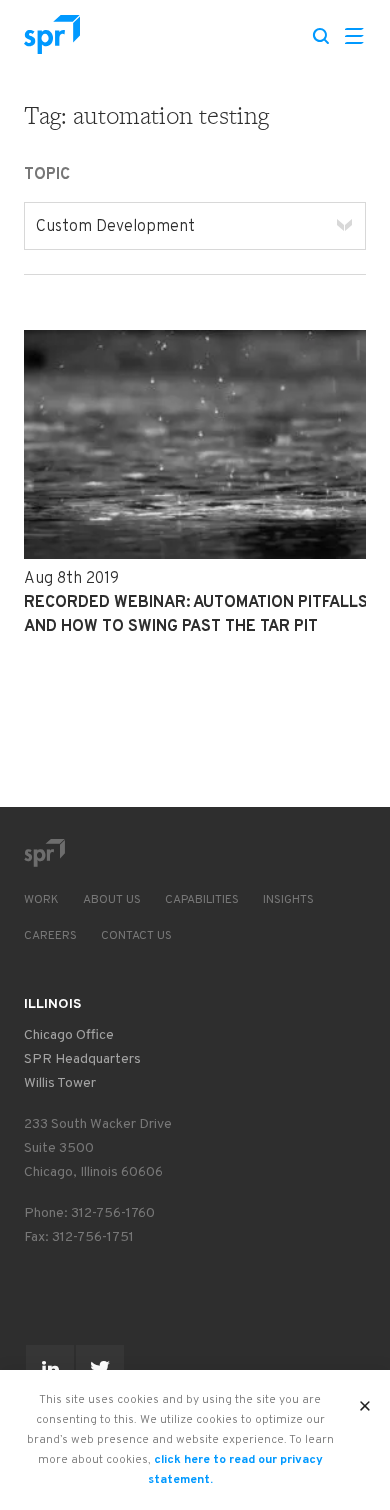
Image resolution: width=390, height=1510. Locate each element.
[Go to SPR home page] (44, 853)
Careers (50, 936)
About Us (112, 900)
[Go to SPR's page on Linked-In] (50, 1369)
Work (41, 900)
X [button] (365, 1400)
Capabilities (202, 900)
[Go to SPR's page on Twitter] (100, 1369)
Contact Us (136, 936)
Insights (288, 900)
